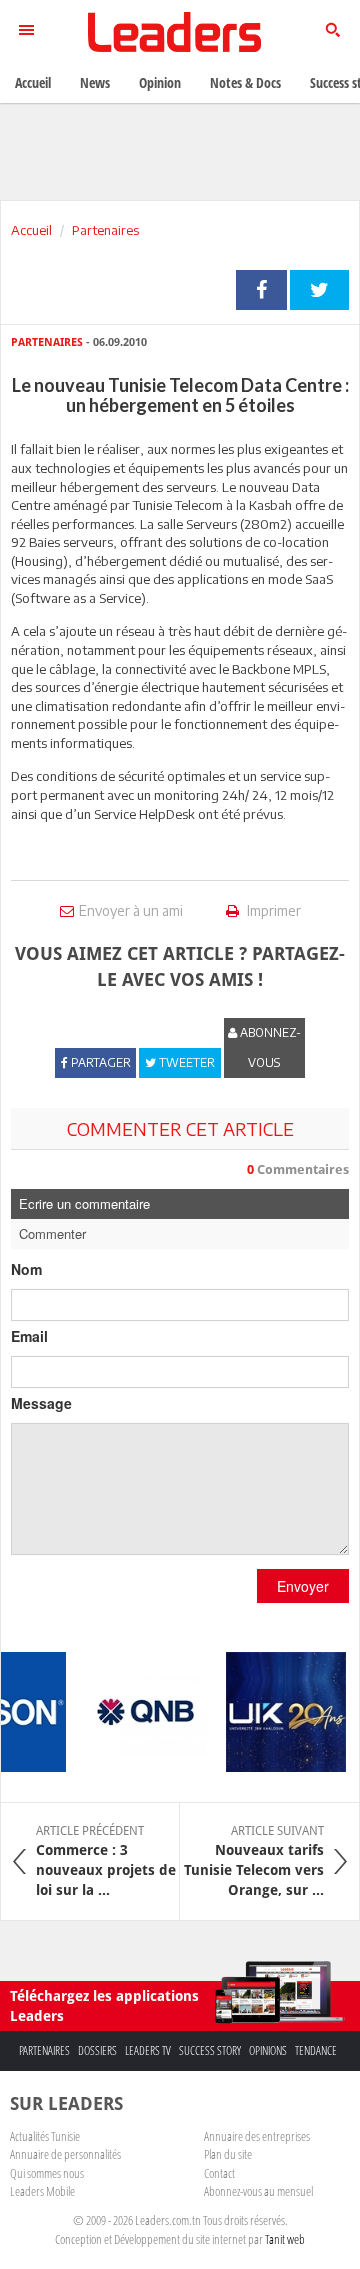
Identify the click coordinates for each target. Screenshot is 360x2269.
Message (41, 1403)
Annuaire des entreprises (257, 2136)
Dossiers (97, 2050)
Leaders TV (148, 2050)
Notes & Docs (245, 82)
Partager (261, 290)
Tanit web (285, 2239)
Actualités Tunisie (45, 2136)
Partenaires (105, 230)
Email (29, 1336)
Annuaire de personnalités (65, 2154)
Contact (219, 2173)
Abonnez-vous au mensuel (258, 2191)
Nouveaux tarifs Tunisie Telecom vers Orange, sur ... (254, 1861)
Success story (210, 2050)
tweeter (319, 290)
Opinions (268, 2050)
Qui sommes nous (47, 2173)
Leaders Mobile (42, 2191)
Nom (26, 1269)
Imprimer (272, 910)
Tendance (316, 2050)
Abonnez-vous (269, 1047)
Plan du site (228, 2154)
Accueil (31, 230)
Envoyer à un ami (131, 910)
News (95, 82)
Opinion (160, 82)
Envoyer (303, 1586)
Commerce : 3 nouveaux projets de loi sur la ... (106, 1861)
